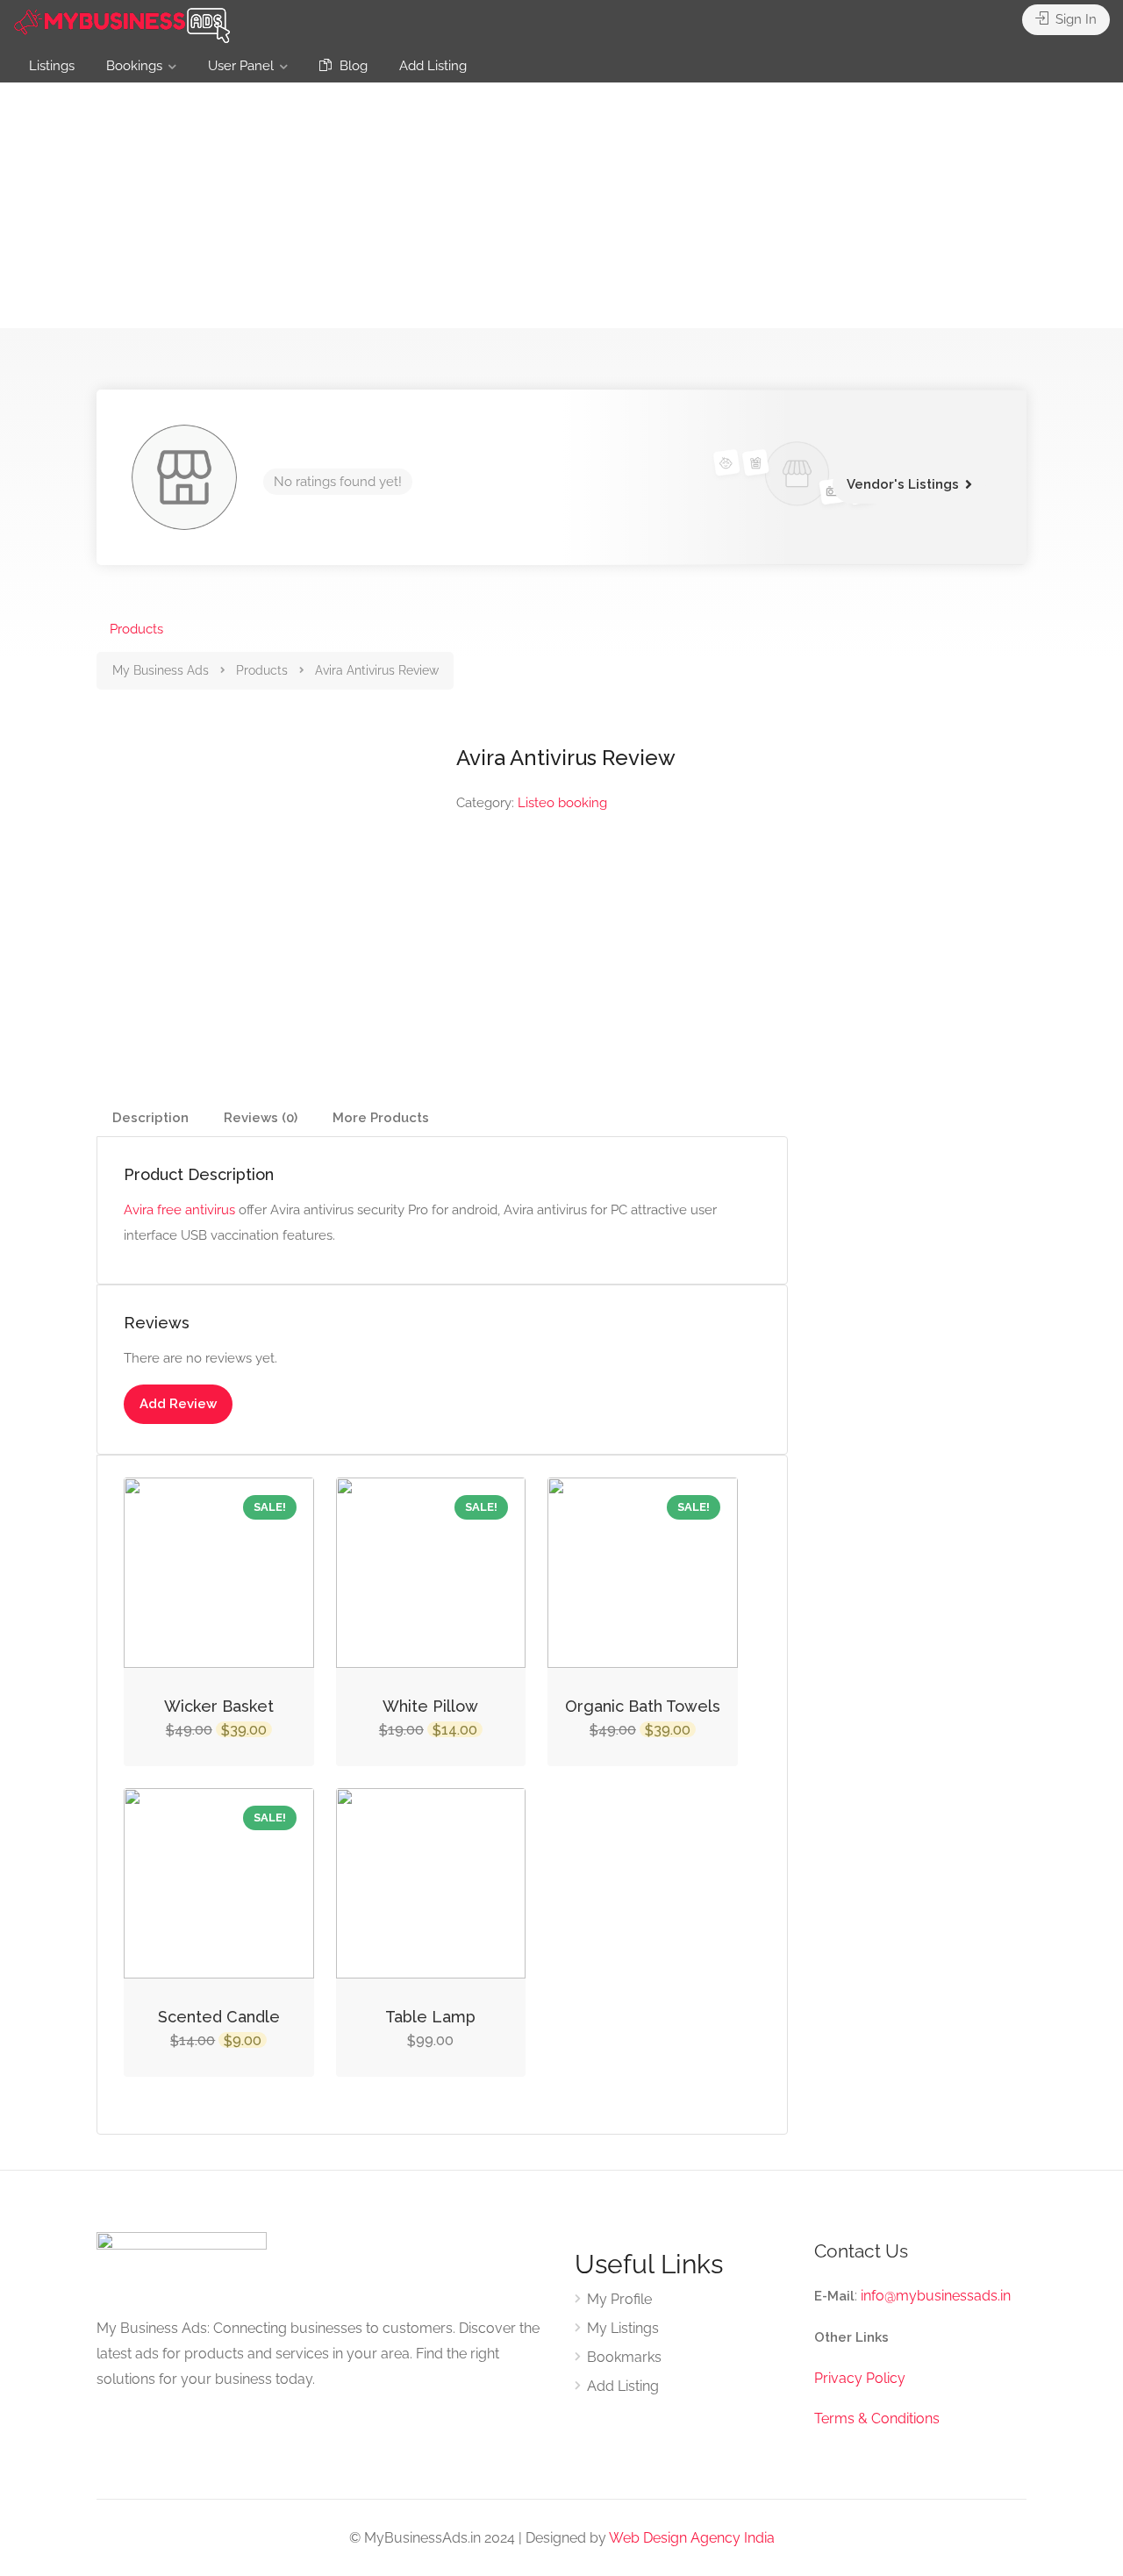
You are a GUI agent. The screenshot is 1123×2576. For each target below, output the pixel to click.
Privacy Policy (860, 2378)
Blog (352, 66)
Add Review (178, 1404)
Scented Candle (219, 2017)
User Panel (241, 66)
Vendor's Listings (903, 484)
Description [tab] (150, 1118)
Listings (52, 66)
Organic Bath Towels (643, 1706)
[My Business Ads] (123, 23)
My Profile (619, 2299)
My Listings (623, 2328)
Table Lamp (430, 2017)
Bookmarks (624, 2357)
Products (136, 629)
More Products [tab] (381, 1118)
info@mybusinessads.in (936, 2296)
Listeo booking (562, 803)
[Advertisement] (561, 205)
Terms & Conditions (877, 2419)
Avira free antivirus (179, 1210)
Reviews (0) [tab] (261, 1118)
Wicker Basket (219, 1706)
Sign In (1074, 19)
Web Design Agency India (692, 2538)
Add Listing (433, 66)
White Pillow (430, 1706)
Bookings (134, 66)
